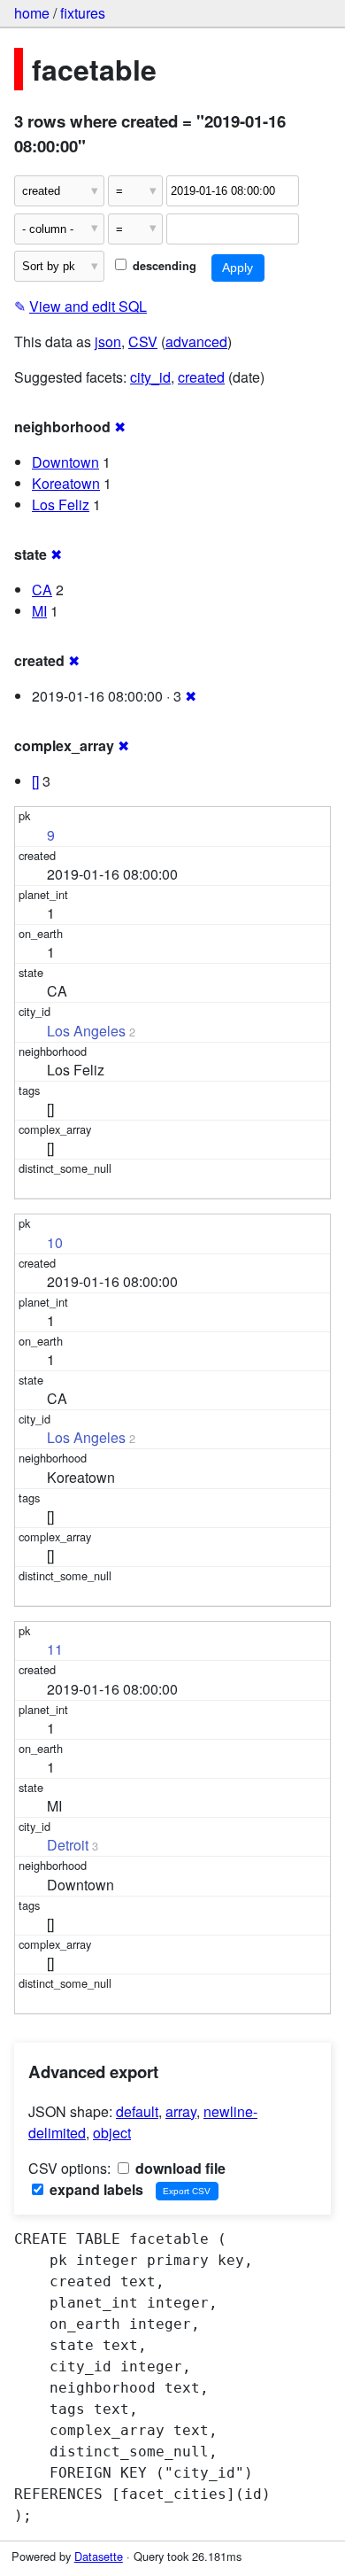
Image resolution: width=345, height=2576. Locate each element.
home (32, 13)
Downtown (65, 462)
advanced (196, 341)
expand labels (95, 2189)
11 (55, 1649)
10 (55, 1242)
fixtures (83, 13)
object (112, 2133)
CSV (143, 341)
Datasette (99, 2556)
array (181, 2111)
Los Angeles (86, 1031)
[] (35, 781)
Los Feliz (61, 504)
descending (163, 266)
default (137, 2111)
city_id (150, 377)
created (201, 377)
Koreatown (66, 483)
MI (39, 611)
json (108, 341)
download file (179, 2168)
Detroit (68, 1845)
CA (42, 590)
